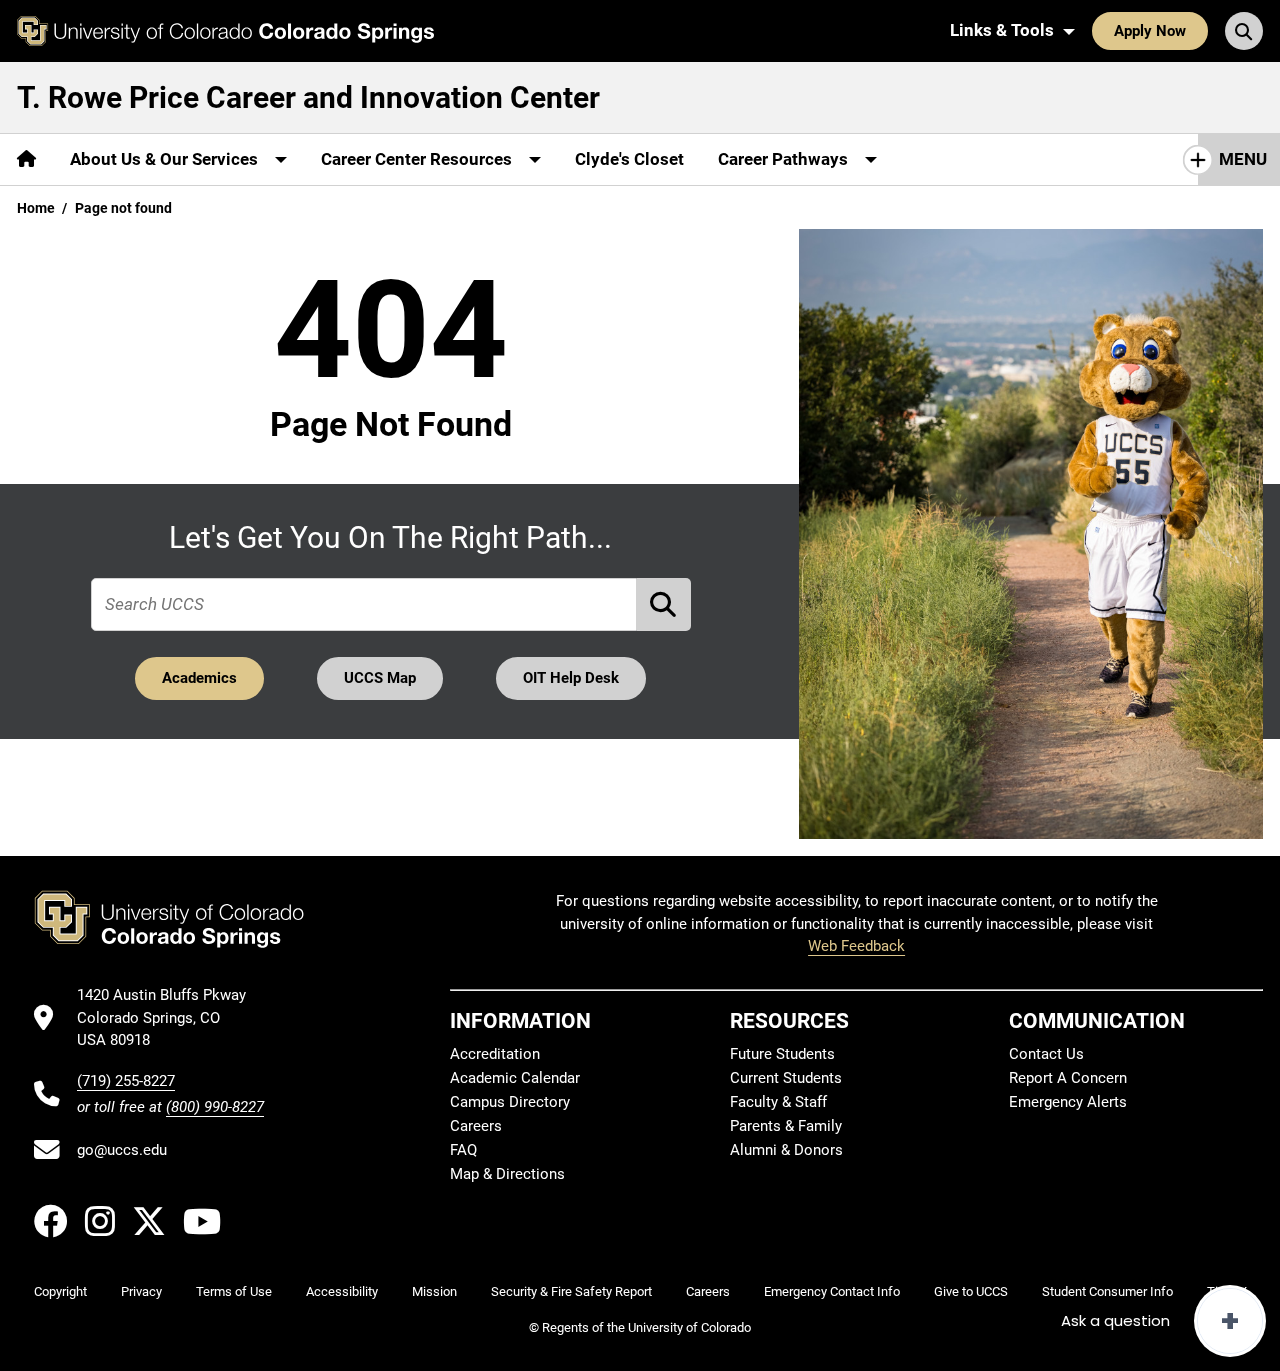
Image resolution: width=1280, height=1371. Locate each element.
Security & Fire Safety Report (571, 1291)
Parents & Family (786, 1126)
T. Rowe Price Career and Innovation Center (308, 97)
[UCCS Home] (225, 31)
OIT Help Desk (571, 678)
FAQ (463, 1150)
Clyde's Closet (629, 159)
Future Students (782, 1054)
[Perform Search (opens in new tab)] (664, 604)
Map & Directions (507, 1174)
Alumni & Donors (786, 1150)
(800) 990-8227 (215, 1107)
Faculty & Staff (778, 1102)
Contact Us (1046, 1054)
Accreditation (495, 1054)
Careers (476, 1126)
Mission (434, 1291)
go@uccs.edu (122, 1150)
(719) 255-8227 (126, 1081)
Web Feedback (856, 946)
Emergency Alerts (1068, 1102)
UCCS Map (380, 678)
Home (36, 208)
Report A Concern (1068, 1078)
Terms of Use (234, 1291)
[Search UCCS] (1244, 31)
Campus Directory (510, 1102)
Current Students (786, 1078)
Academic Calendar (515, 1078)
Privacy (141, 1291)
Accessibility (342, 1291)
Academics (199, 678)
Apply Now (1150, 31)
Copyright (60, 1291)
